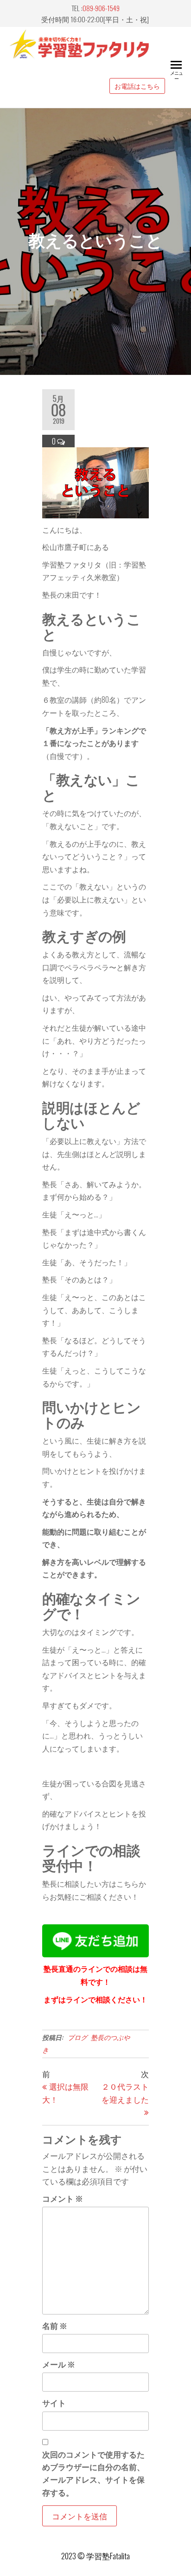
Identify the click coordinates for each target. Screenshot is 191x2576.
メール (59, 2364)
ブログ (77, 2037)
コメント (63, 2198)
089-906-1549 (101, 8)
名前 (55, 2325)
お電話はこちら (137, 86)
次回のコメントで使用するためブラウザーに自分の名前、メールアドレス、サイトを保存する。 (93, 2473)
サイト (54, 2403)
